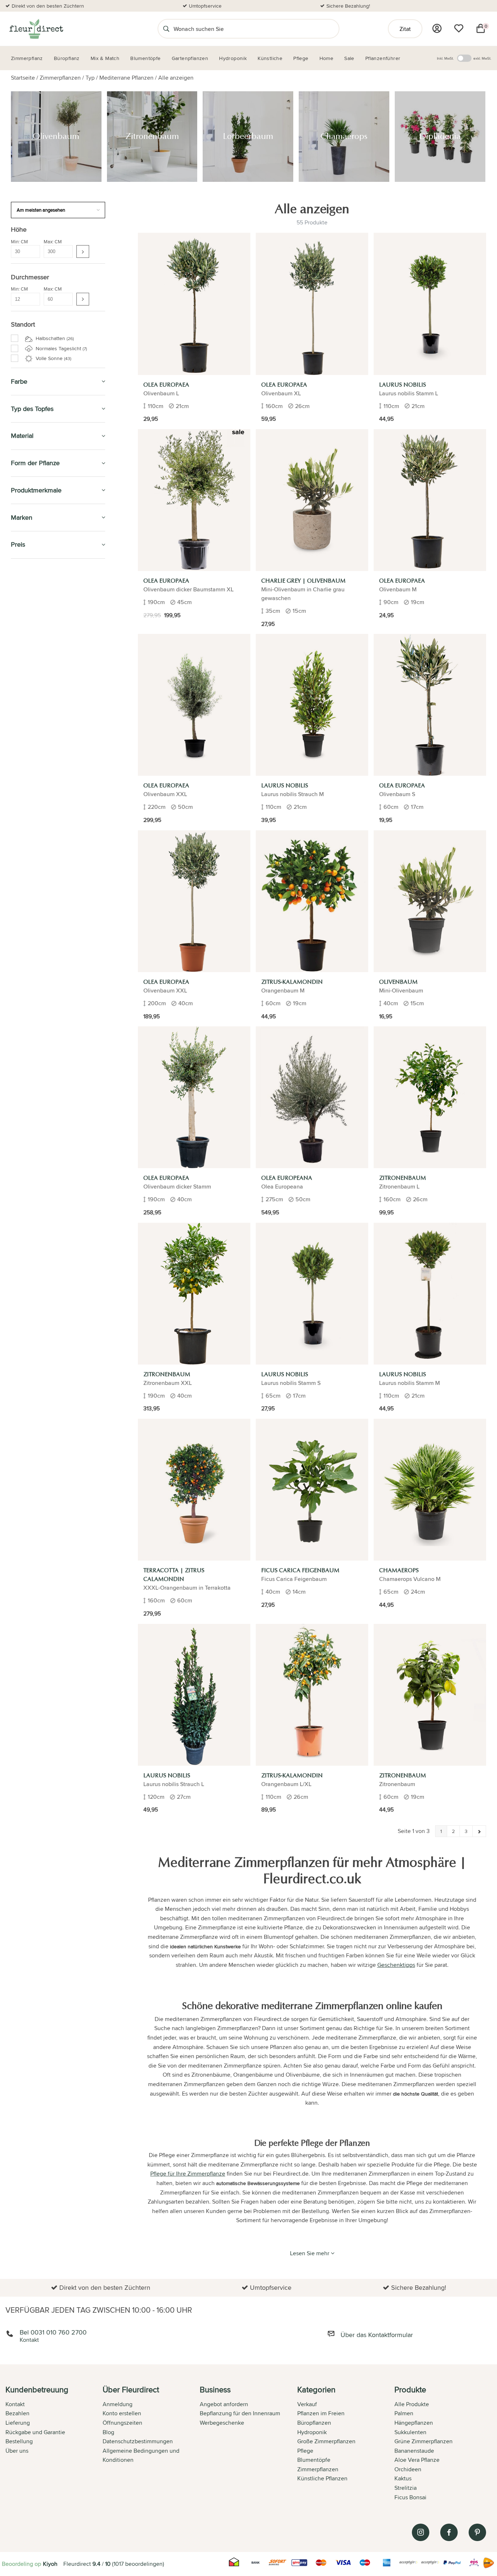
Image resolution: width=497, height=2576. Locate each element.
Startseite (23, 78)
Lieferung (18, 2423)
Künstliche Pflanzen (43, 792)
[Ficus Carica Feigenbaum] (312, 1490)
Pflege (21, 841)
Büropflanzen (33, 758)
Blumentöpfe (31, 775)
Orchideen (408, 2469)
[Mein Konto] (437, 28)
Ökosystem (32, 694)
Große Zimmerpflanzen (45, 662)
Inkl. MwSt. (445, 58)
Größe (23, 610)
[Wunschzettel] (459, 28)
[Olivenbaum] (430, 901)
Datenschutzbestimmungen (138, 2441)
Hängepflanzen (37, 678)
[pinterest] (477, 2532)
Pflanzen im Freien (39, 825)
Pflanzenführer (36, 858)
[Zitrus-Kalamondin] (312, 901)
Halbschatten (54, 338)
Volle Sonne (53, 358)
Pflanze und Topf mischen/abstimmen (40, 879)
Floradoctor (32, 950)
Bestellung (19, 2441)
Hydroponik (29, 808)
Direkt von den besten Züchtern (48, 6)
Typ (90, 78)
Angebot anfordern (224, 2404)
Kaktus (403, 2478)
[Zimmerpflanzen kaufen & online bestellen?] (36, 29)
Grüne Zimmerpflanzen (45, 653)
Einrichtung (29, 729)
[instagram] (421, 2532)
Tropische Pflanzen (41, 637)
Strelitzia (405, 2488)
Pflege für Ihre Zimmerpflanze (188, 2174)
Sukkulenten (410, 2432)
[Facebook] (449, 2532)
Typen (23, 602)
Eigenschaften (32, 619)
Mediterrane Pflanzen (126, 78)
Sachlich (25, 901)
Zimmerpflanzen (60, 78)
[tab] (54, 2444)
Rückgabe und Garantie (35, 2432)
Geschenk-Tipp (32, 742)
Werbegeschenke (222, 2423)
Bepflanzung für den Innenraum (240, 2413)
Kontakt (15, 2404)
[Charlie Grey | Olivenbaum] (312, 500)
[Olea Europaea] (194, 304)
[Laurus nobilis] (430, 304)
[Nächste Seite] (479, 1831)
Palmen (28, 670)
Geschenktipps (396, 1965)
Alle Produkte (412, 2404)
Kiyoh (50, 2564)
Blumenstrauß (35, 710)
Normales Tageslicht (61, 348)
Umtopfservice (205, 6)
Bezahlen (17, 2413)
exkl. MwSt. (482, 58)
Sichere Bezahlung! (348, 6)
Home (19, 934)
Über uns (17, 2451)
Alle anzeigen (176, 78)
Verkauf (307, 2404)
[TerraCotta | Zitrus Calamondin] (194, 1490)
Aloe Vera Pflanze (417, 2460)
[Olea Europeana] (312, 1097)
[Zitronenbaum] (430, 1097)
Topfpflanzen (30, 720)
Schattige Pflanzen (40, 702)
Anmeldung (118, 2404)
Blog (108, 2432)
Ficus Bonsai (410, 2497)
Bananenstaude (414, 2451)
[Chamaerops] (430, 1490)
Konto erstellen (122, 2413)
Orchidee (30, 645)
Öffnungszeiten (122, 2423)
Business (24, 967)
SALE (18, 572)
